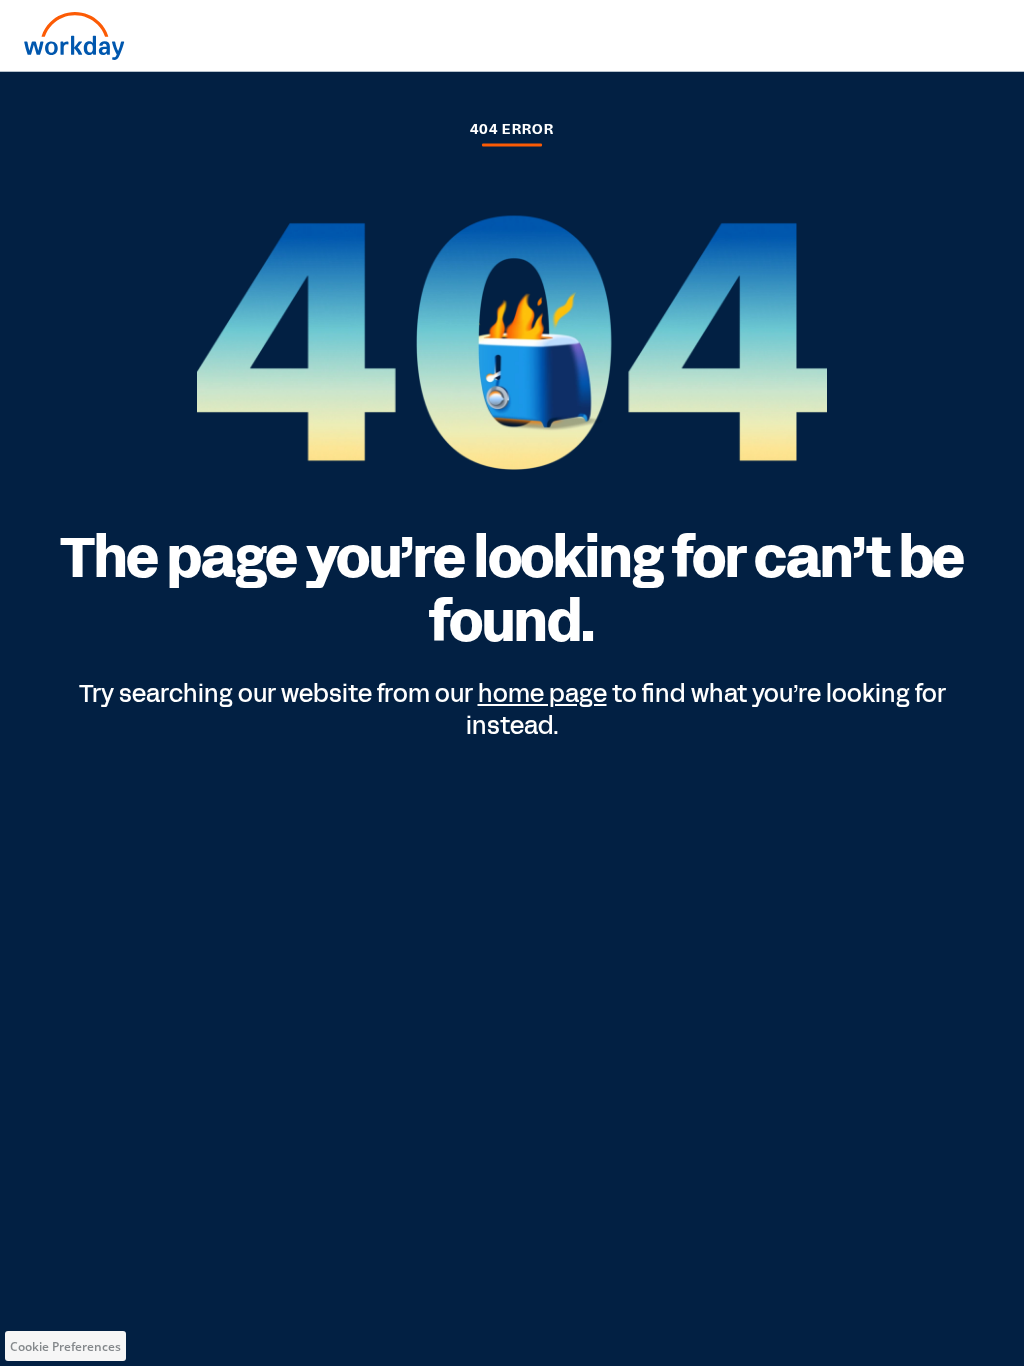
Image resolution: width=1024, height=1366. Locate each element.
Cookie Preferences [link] (65, 1346)
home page (542, 694)
